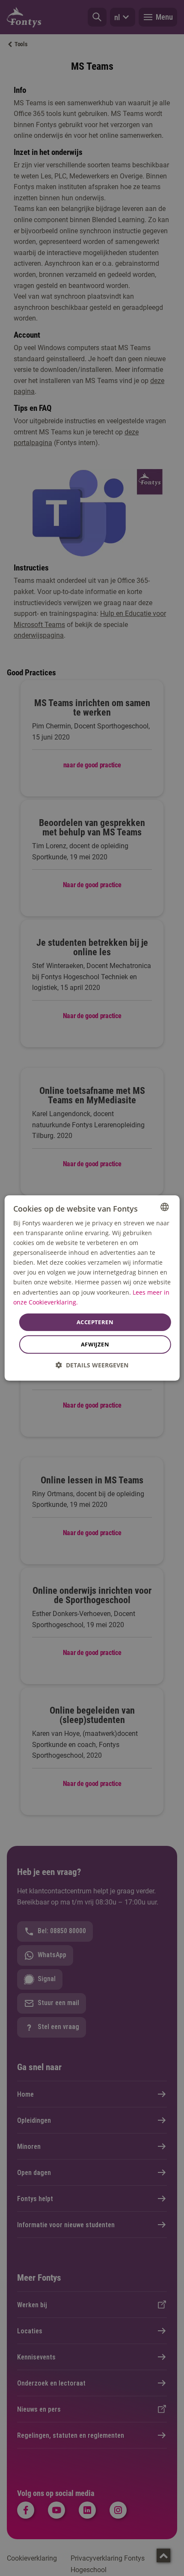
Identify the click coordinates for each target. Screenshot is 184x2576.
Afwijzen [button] (95, 1344)
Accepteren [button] (95, 1322)
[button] (92, 1365)
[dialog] (92, 1288)
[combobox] (164, 1207)
